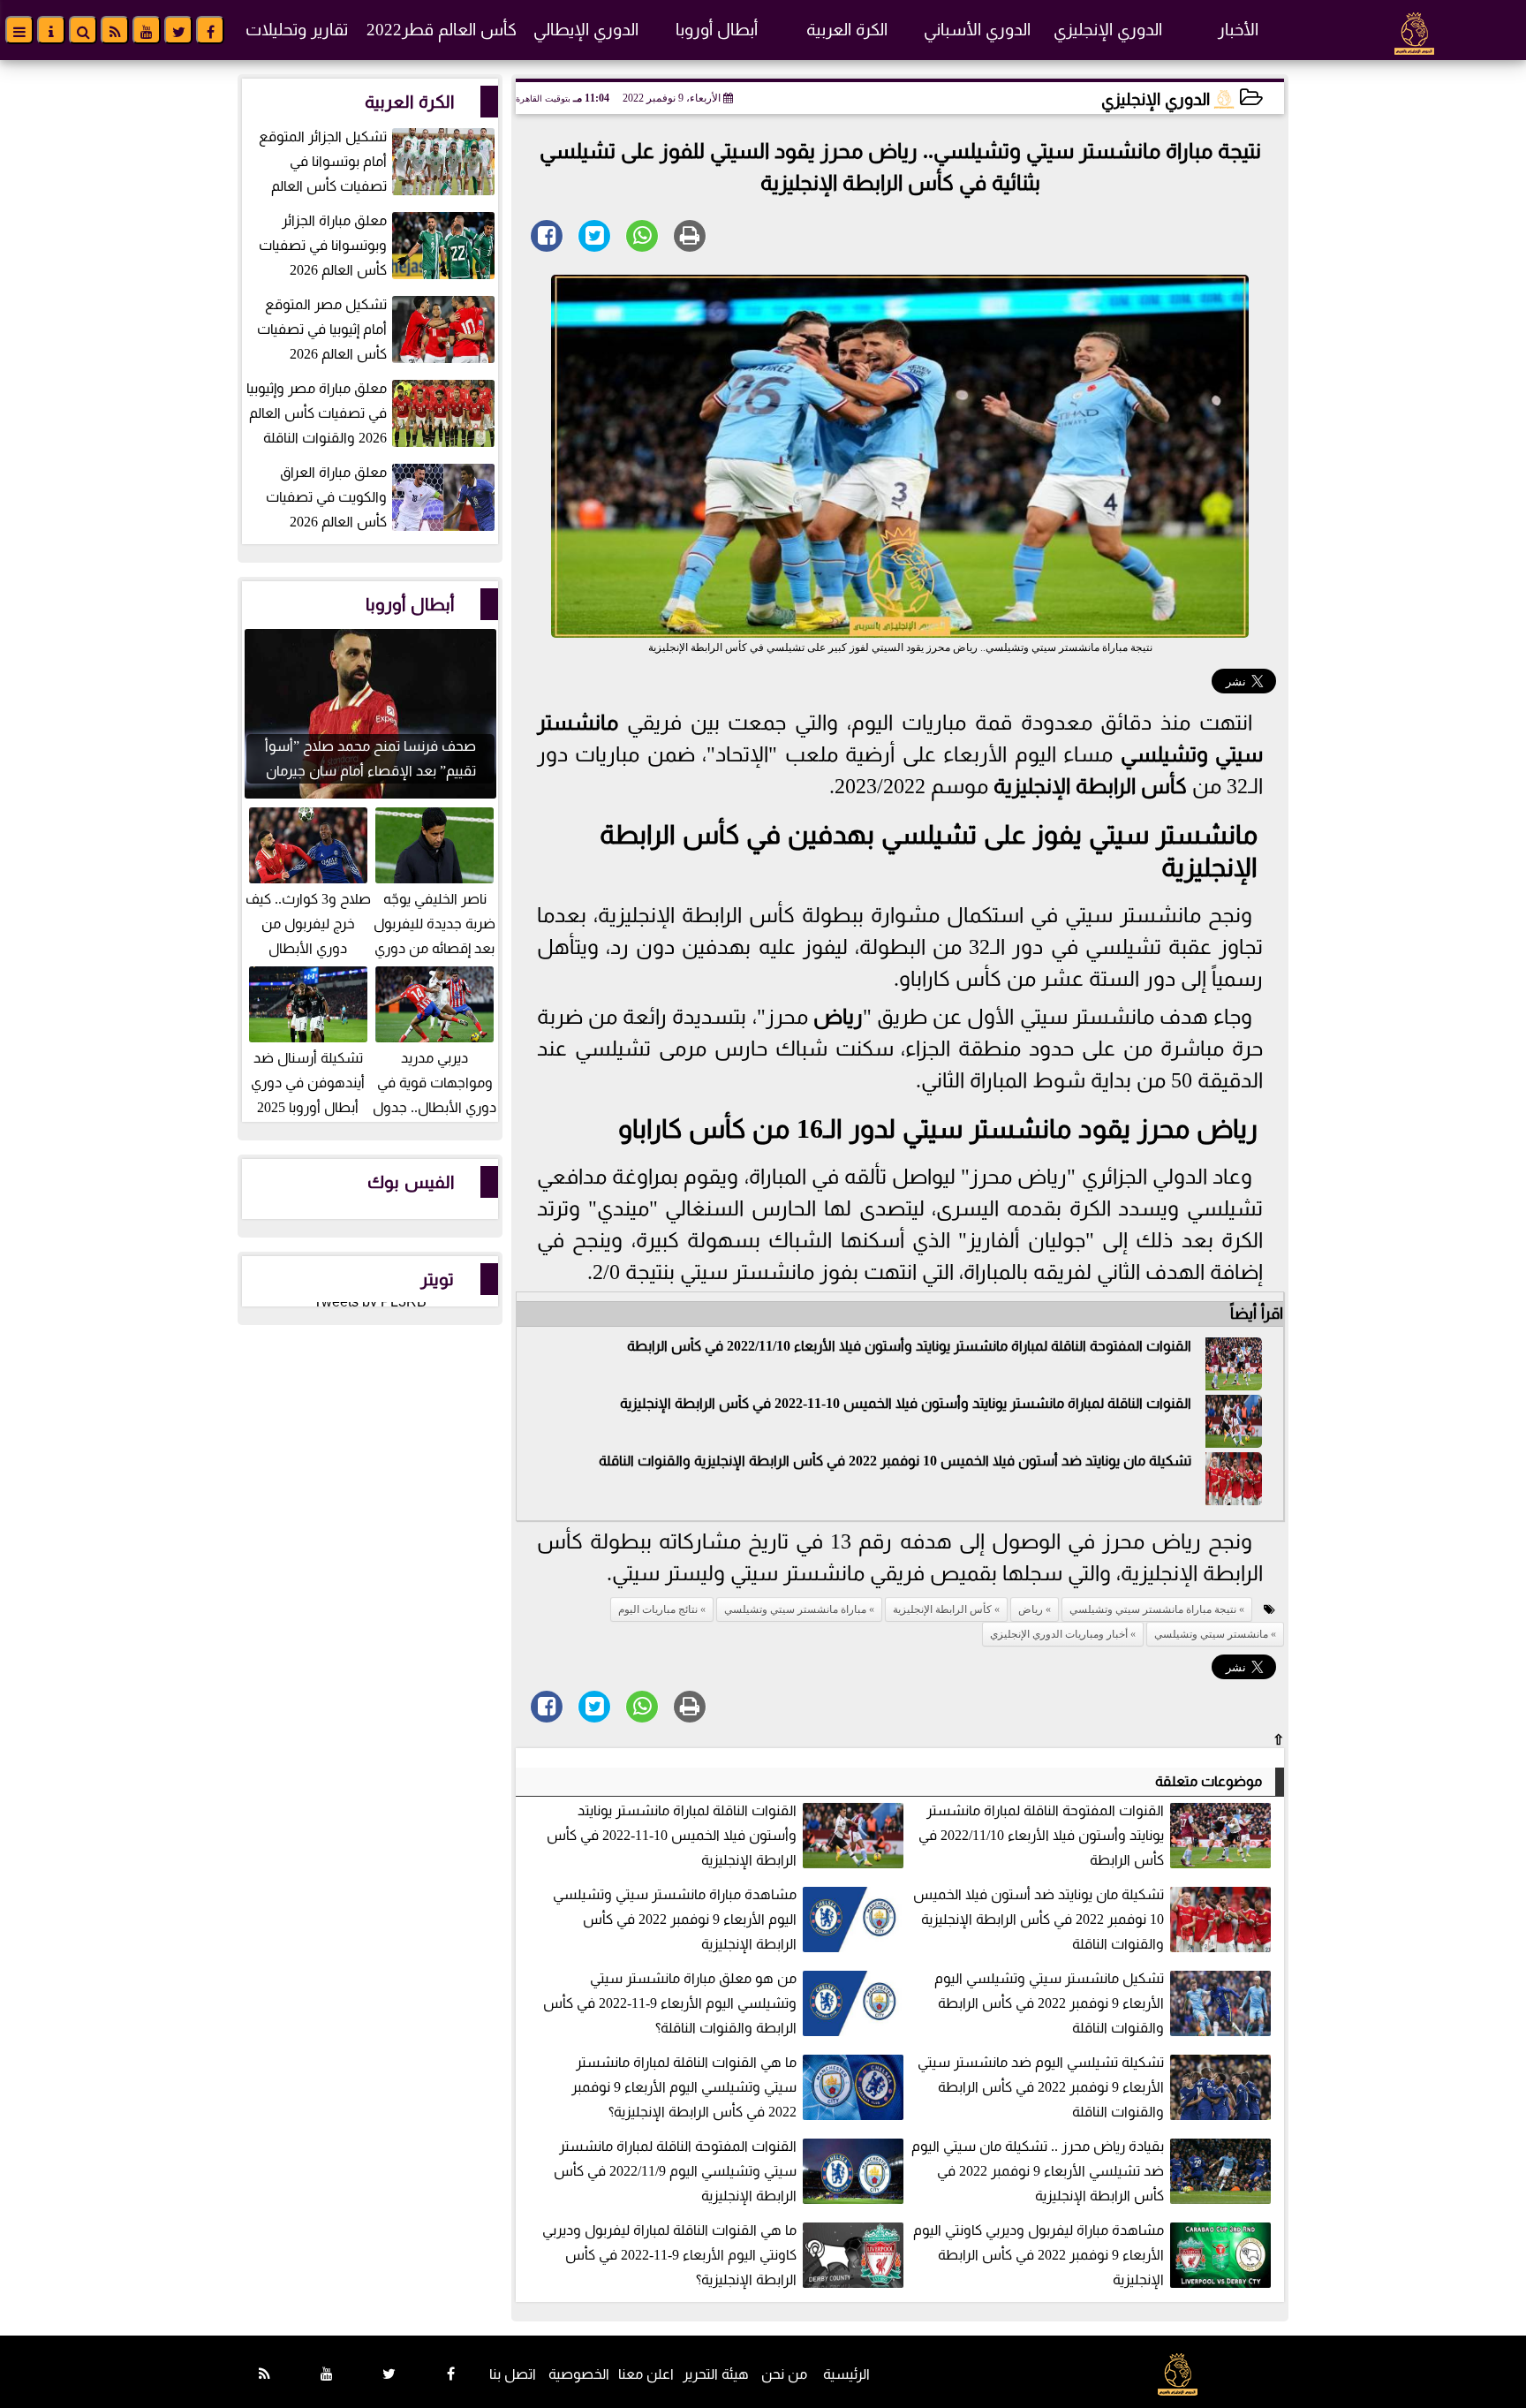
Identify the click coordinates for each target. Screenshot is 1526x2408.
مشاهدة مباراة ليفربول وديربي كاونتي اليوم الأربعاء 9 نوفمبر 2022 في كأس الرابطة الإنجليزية (1039, 2255)
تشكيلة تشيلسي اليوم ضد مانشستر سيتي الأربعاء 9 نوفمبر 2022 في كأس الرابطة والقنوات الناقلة (1041, 2087)
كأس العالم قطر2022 (442, 30)
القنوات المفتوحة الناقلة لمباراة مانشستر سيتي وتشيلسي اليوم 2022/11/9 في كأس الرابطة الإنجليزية (675, 2171)
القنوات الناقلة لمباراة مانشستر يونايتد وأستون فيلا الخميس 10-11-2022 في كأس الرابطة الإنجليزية (906, 1403)
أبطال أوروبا (717, 30)
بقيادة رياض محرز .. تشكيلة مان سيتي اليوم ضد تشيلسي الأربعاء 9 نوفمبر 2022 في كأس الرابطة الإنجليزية (1038, 2171)
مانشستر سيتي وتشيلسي (1211, 1634)
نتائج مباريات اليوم (658, 1609)
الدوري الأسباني (977, 30)
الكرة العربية (847, 30)
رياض (838, 1017)
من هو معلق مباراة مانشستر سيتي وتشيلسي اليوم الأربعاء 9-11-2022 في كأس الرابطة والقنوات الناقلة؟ (670, 2003)
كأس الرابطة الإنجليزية (1090, 786)
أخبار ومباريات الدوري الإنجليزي (1059, 1634)
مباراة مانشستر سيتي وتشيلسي (795, 1609)
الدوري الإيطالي (586, 30)
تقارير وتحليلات (297, 30)
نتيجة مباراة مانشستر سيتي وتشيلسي (1153, 1609)
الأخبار (1238, 30)
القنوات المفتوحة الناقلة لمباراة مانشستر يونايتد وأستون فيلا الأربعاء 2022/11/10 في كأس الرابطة (909, 1346)
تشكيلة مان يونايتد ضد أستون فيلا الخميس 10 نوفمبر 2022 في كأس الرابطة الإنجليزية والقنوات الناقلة (895, 1461)
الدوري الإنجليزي (1108, 30)
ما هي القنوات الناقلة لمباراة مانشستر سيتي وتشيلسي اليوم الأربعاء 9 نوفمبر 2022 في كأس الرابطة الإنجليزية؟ (684, 2087)
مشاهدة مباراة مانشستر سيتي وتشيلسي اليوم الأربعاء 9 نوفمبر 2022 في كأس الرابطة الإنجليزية (675, 1919)
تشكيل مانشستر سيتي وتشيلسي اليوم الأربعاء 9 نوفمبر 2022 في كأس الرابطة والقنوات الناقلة (1049, 2003)
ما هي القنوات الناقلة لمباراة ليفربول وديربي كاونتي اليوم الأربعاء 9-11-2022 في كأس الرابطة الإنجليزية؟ (669, 2255)
